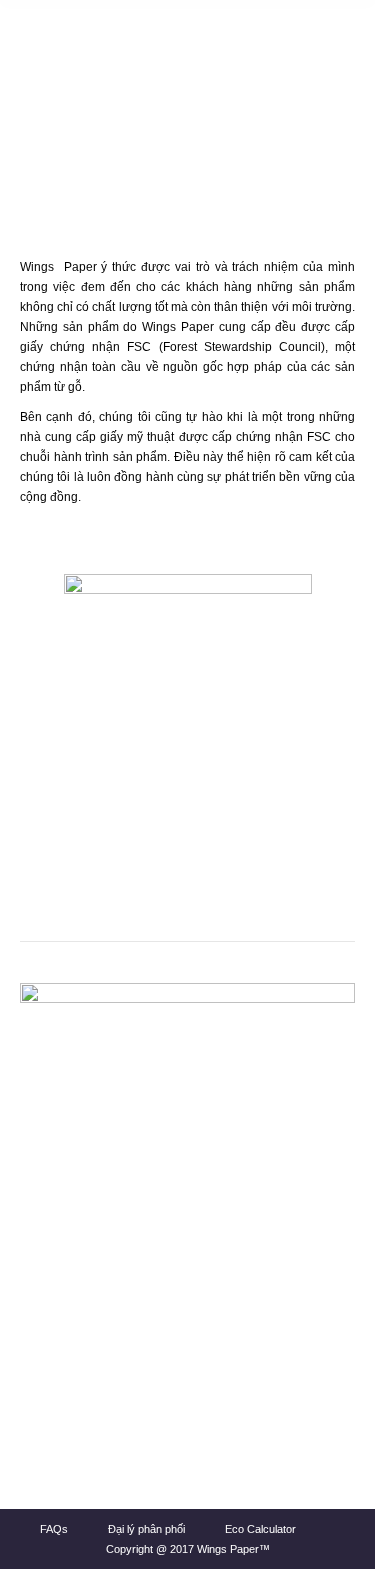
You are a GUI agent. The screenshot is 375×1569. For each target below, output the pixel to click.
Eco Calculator (260, 1529)
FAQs (54, 1529)
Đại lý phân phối (146, 1529)
